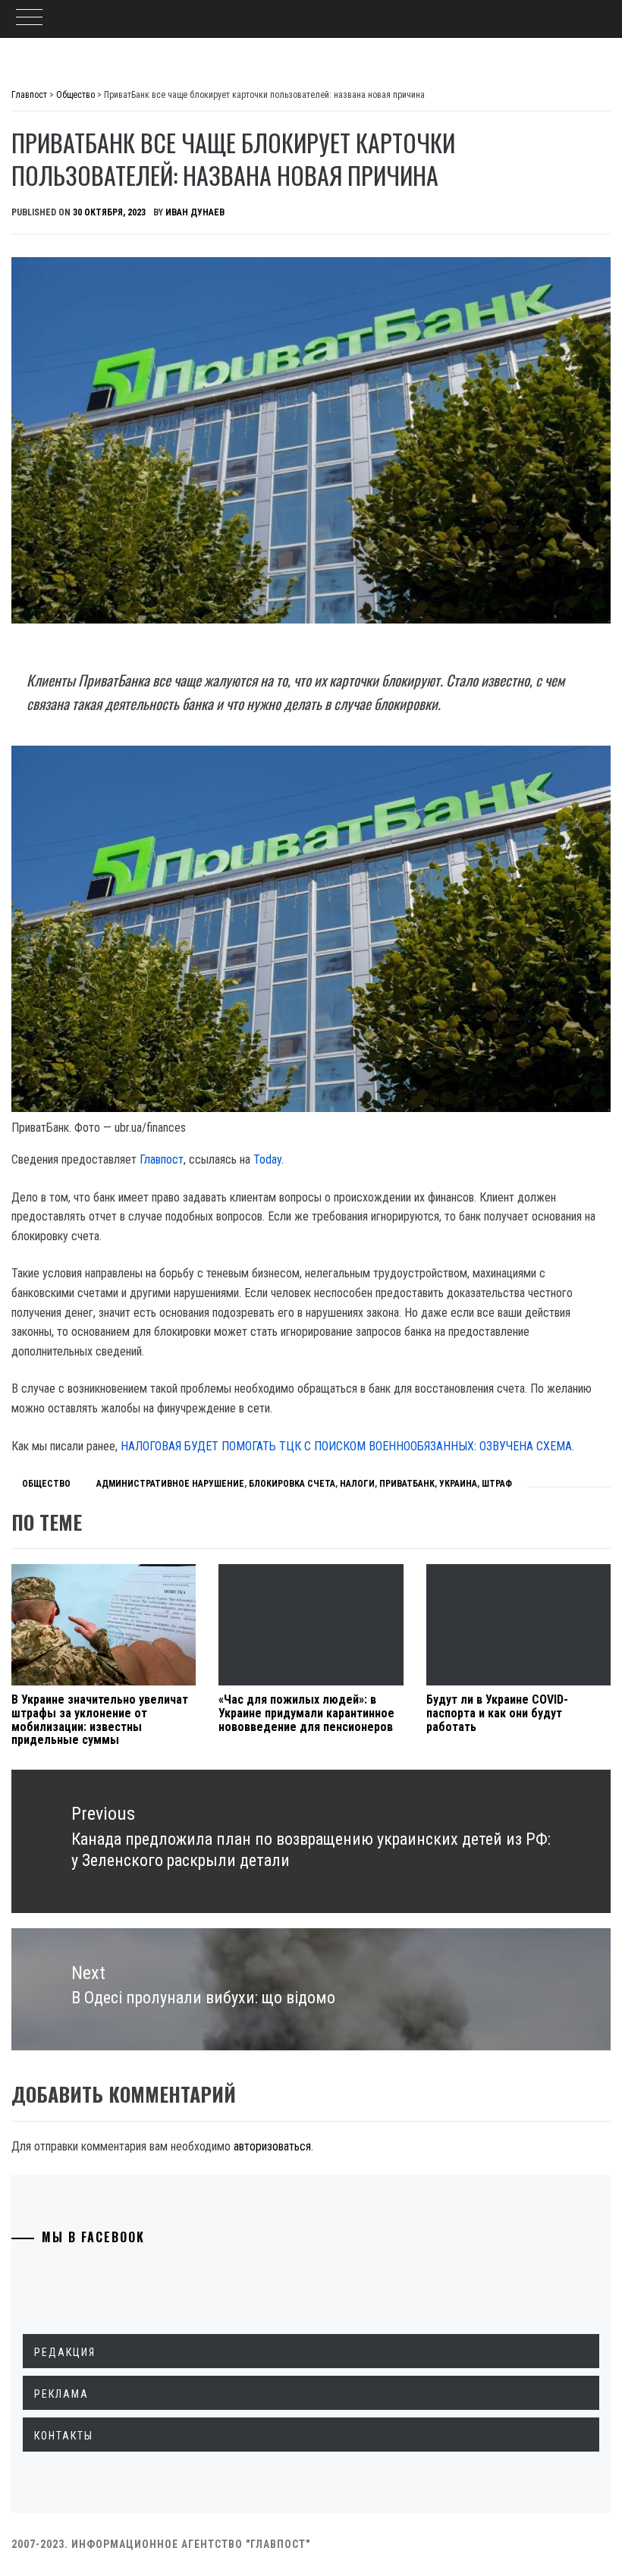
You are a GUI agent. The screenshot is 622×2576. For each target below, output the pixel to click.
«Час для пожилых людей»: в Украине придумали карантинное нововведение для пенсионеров (306, 1713)
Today (267, 1159)
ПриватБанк (407, 1484)
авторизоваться (272, 2146)
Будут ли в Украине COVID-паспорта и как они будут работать (497, 1713)
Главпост (162, 1159)
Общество (46, 1484)
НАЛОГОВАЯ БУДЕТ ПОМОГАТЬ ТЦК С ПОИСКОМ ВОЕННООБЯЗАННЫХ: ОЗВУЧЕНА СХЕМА (346, 1446)
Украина (458, 1484)
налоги (357, 1484)
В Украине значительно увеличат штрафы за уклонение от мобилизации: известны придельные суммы (100, 1720)
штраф (497, 1484)
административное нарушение (170, 1484)
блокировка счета (292, 1484)
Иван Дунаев (195, 212)
